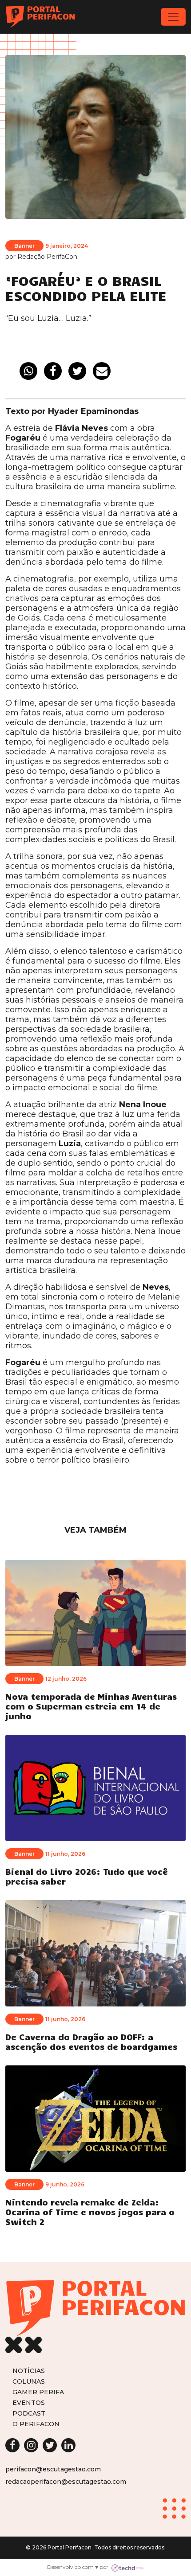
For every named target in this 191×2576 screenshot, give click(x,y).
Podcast (29, 2413)
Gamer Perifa (38, 2392)
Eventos (29, 2402)
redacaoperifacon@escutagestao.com (66, 2482)
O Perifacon (36, 2424)
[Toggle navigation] (173, 17)
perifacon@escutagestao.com (53, 2469)
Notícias (29, 2371)
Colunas (29, 2381)
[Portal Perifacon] (40, 17)
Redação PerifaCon (47, 257)
